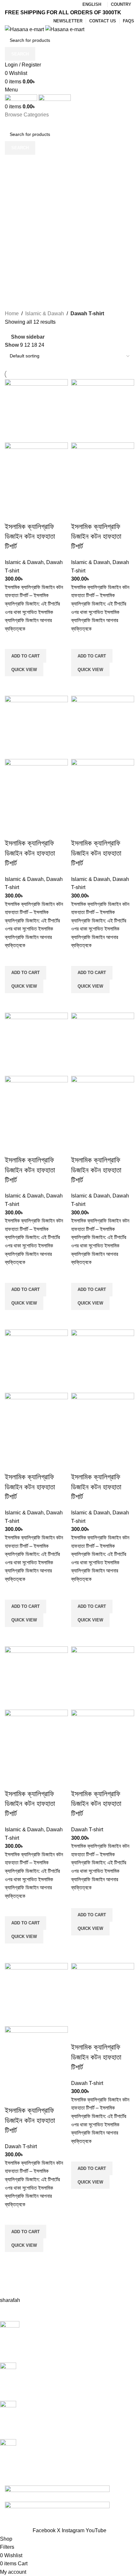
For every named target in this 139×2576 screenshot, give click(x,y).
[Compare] (13, 514)
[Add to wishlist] (13, 641)
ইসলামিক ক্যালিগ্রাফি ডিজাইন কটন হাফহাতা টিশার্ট (30, 537)
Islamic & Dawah (45, 313)
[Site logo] (25, 29)
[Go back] (13, 163)
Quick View (24, 670)
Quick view (13, 684)
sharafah (10, 2300)
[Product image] (36, 473)
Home (12, 313)
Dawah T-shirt (87, 1830)
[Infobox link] (65, 2342)
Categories (18, 195)
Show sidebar (28, 337)
